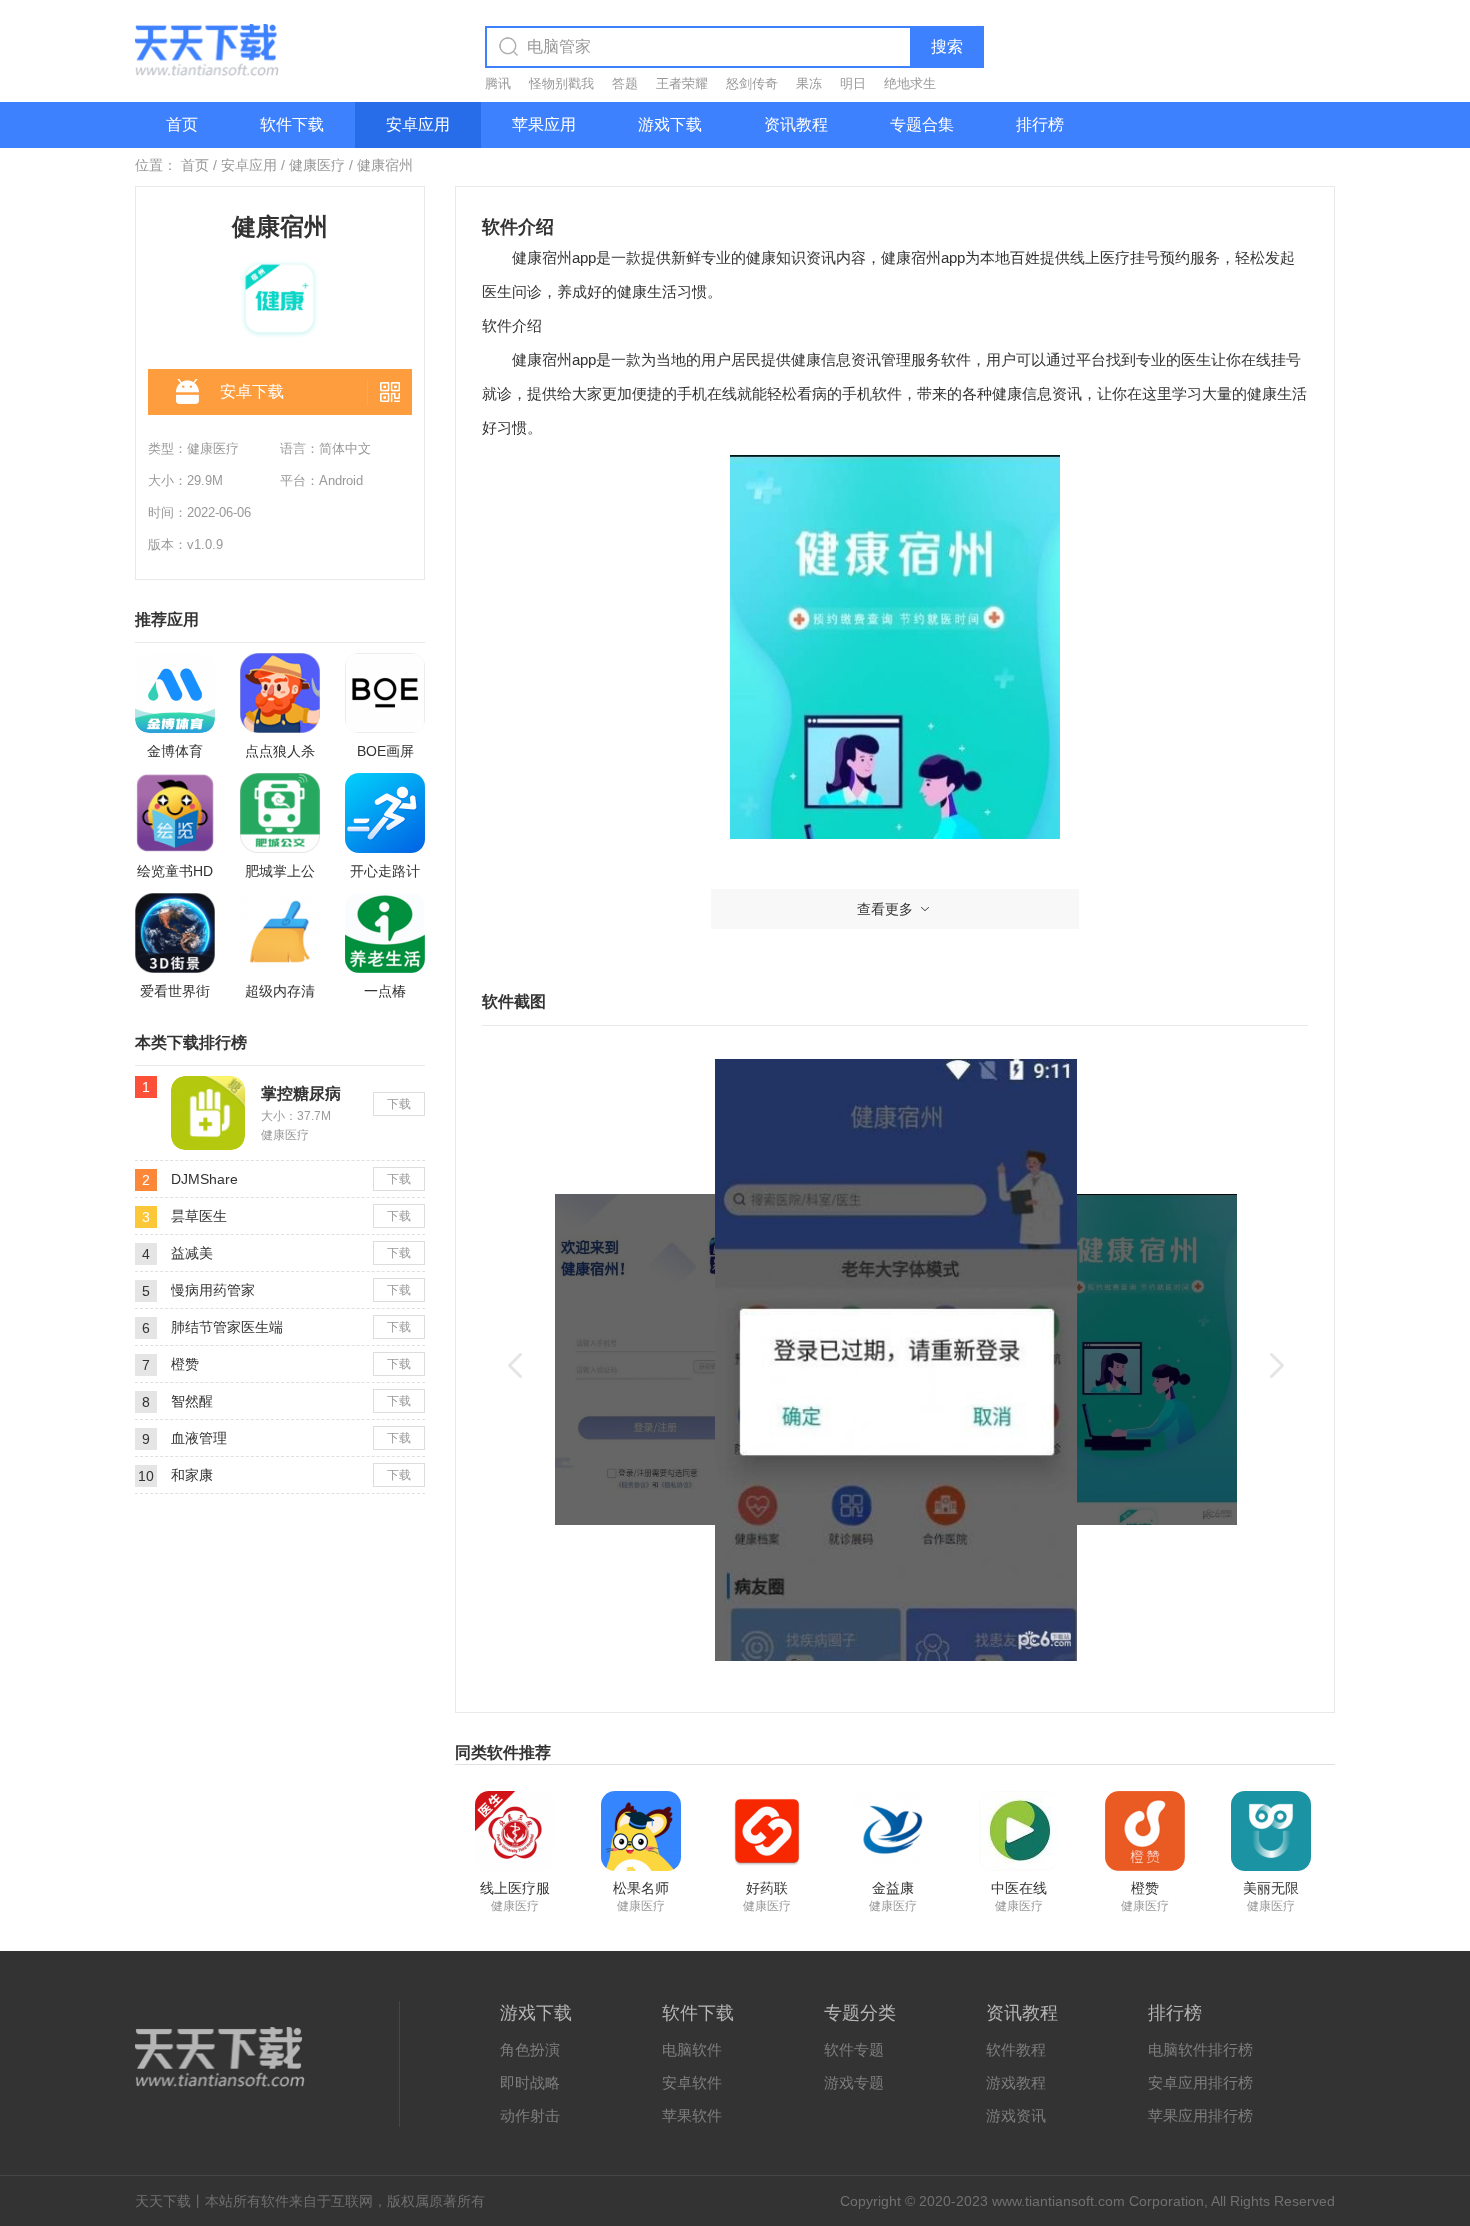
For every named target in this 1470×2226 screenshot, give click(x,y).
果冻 (809, 83)
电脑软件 (692, 2049)
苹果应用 (544, 124)
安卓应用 (418, 124)
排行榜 (1040, 124)
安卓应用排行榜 (1200, 2082)
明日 (853, 83)
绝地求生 (910, 83)
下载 (399, 1104)
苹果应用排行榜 (1200, 2115)
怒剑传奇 (752, 83)
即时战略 (530, 2082)
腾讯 (498, 83)
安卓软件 (692, 2082)
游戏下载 (670, 124)
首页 (182, 124)
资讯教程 (796, 124)
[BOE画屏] (385, 693)
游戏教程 (1016, 2082)
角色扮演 (530, 2049)
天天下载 (163, 2201)
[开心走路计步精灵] (385, 813)
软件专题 (854, 2049)
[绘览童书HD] (175, 813)
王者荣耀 (682, 83)
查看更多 (885, 909)
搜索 (947, 46)
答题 (625, 83)
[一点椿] (385, 933)
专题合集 (922, 124)
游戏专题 (854, 2082)
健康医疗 (317, 165)
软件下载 (292, 124)
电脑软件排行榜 (1200, 2049)
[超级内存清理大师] (280, 933)
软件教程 (1016, 2049)
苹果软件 (692, 2115)
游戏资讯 (1016, 2115)
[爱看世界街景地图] (175, 933)
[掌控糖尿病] (208, 1084)
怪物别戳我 (561, 83)
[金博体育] (175, 693)
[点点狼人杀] (280, 693)
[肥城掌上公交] (280, 813)
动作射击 (530, 2115)
